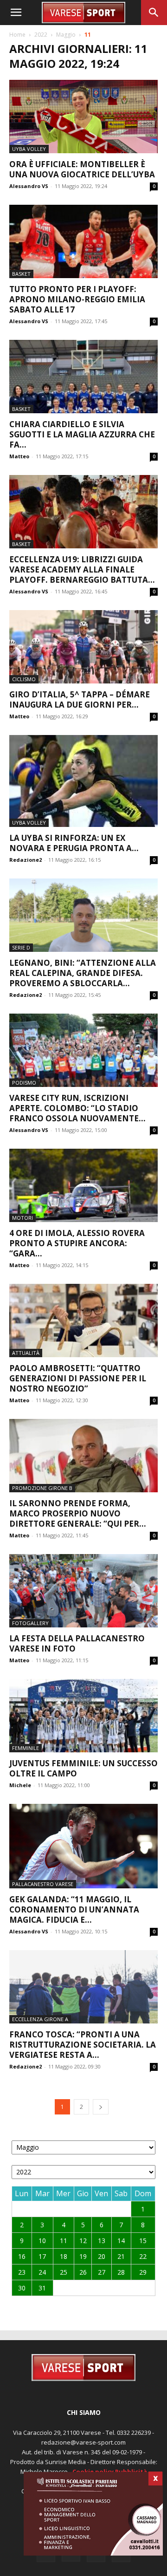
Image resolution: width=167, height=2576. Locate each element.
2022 (41, 35)
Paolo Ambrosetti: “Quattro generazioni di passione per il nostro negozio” (78, 1378)
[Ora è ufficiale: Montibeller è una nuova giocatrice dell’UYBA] (83, 117)
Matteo (19, 456)
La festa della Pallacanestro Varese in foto (77, 1643)
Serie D (21, 947)
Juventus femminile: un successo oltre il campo (83, 1768)
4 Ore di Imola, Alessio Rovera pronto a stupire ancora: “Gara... (77, 1243)
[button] (16, 13)
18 (64, 2256)
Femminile (26, 1748)
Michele (20, 1785)
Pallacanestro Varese (43, 1884)
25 (64, 2272)
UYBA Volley (29, 149)
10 (42, 2241)
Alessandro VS (29, 186)
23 (22, 2272)
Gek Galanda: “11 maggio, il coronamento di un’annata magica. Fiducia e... (74, 1909)
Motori (22, 1218)
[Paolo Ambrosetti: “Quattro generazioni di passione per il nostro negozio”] (83, 1321)
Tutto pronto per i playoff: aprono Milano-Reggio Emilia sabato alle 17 (77, 299)
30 (22, 2288)
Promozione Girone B (42, 1488)
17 (42, 2256)
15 (143, 2241)
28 (121, 2272)
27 (102, 2272)
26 (83, 2272)
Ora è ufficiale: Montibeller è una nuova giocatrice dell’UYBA (82, 169)
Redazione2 (26, 860)
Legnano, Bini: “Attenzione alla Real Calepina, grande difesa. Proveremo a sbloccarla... (83, 973)
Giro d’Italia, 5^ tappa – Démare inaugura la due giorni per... (80, 699)
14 (121, 2241)
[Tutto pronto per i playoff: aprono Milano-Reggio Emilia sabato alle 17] (83, 241)
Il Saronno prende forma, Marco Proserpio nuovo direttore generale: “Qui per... (78, 1513)
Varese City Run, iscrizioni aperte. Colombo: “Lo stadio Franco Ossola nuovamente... (77, 1108)
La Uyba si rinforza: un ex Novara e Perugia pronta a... (74, 843)
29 (143, 2272)
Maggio (66, 35)
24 (42, 2272)
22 (143, 2256)
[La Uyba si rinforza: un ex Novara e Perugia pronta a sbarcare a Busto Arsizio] (83, 781)
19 (83, 2256)
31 (42, 2288)
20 (102, 2256)
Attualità (26, 1353)
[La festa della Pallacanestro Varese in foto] (83, 1591)
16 (22, 2256)
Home (17, 35)
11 (64, 2241)
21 (121, 2256)
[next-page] (101, 2107)
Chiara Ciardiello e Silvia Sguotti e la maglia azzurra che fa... (82, 434)
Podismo (24, 1083)
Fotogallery (30, 1623)
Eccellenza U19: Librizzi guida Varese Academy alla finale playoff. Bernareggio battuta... (82, 569)
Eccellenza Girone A (40, 2019)
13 (102, 2241)
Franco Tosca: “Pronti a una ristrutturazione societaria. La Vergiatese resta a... (83, 2045)
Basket (21, 274)
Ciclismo (24, 679)
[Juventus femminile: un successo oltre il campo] (83, 1716)
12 (83, 2241)
